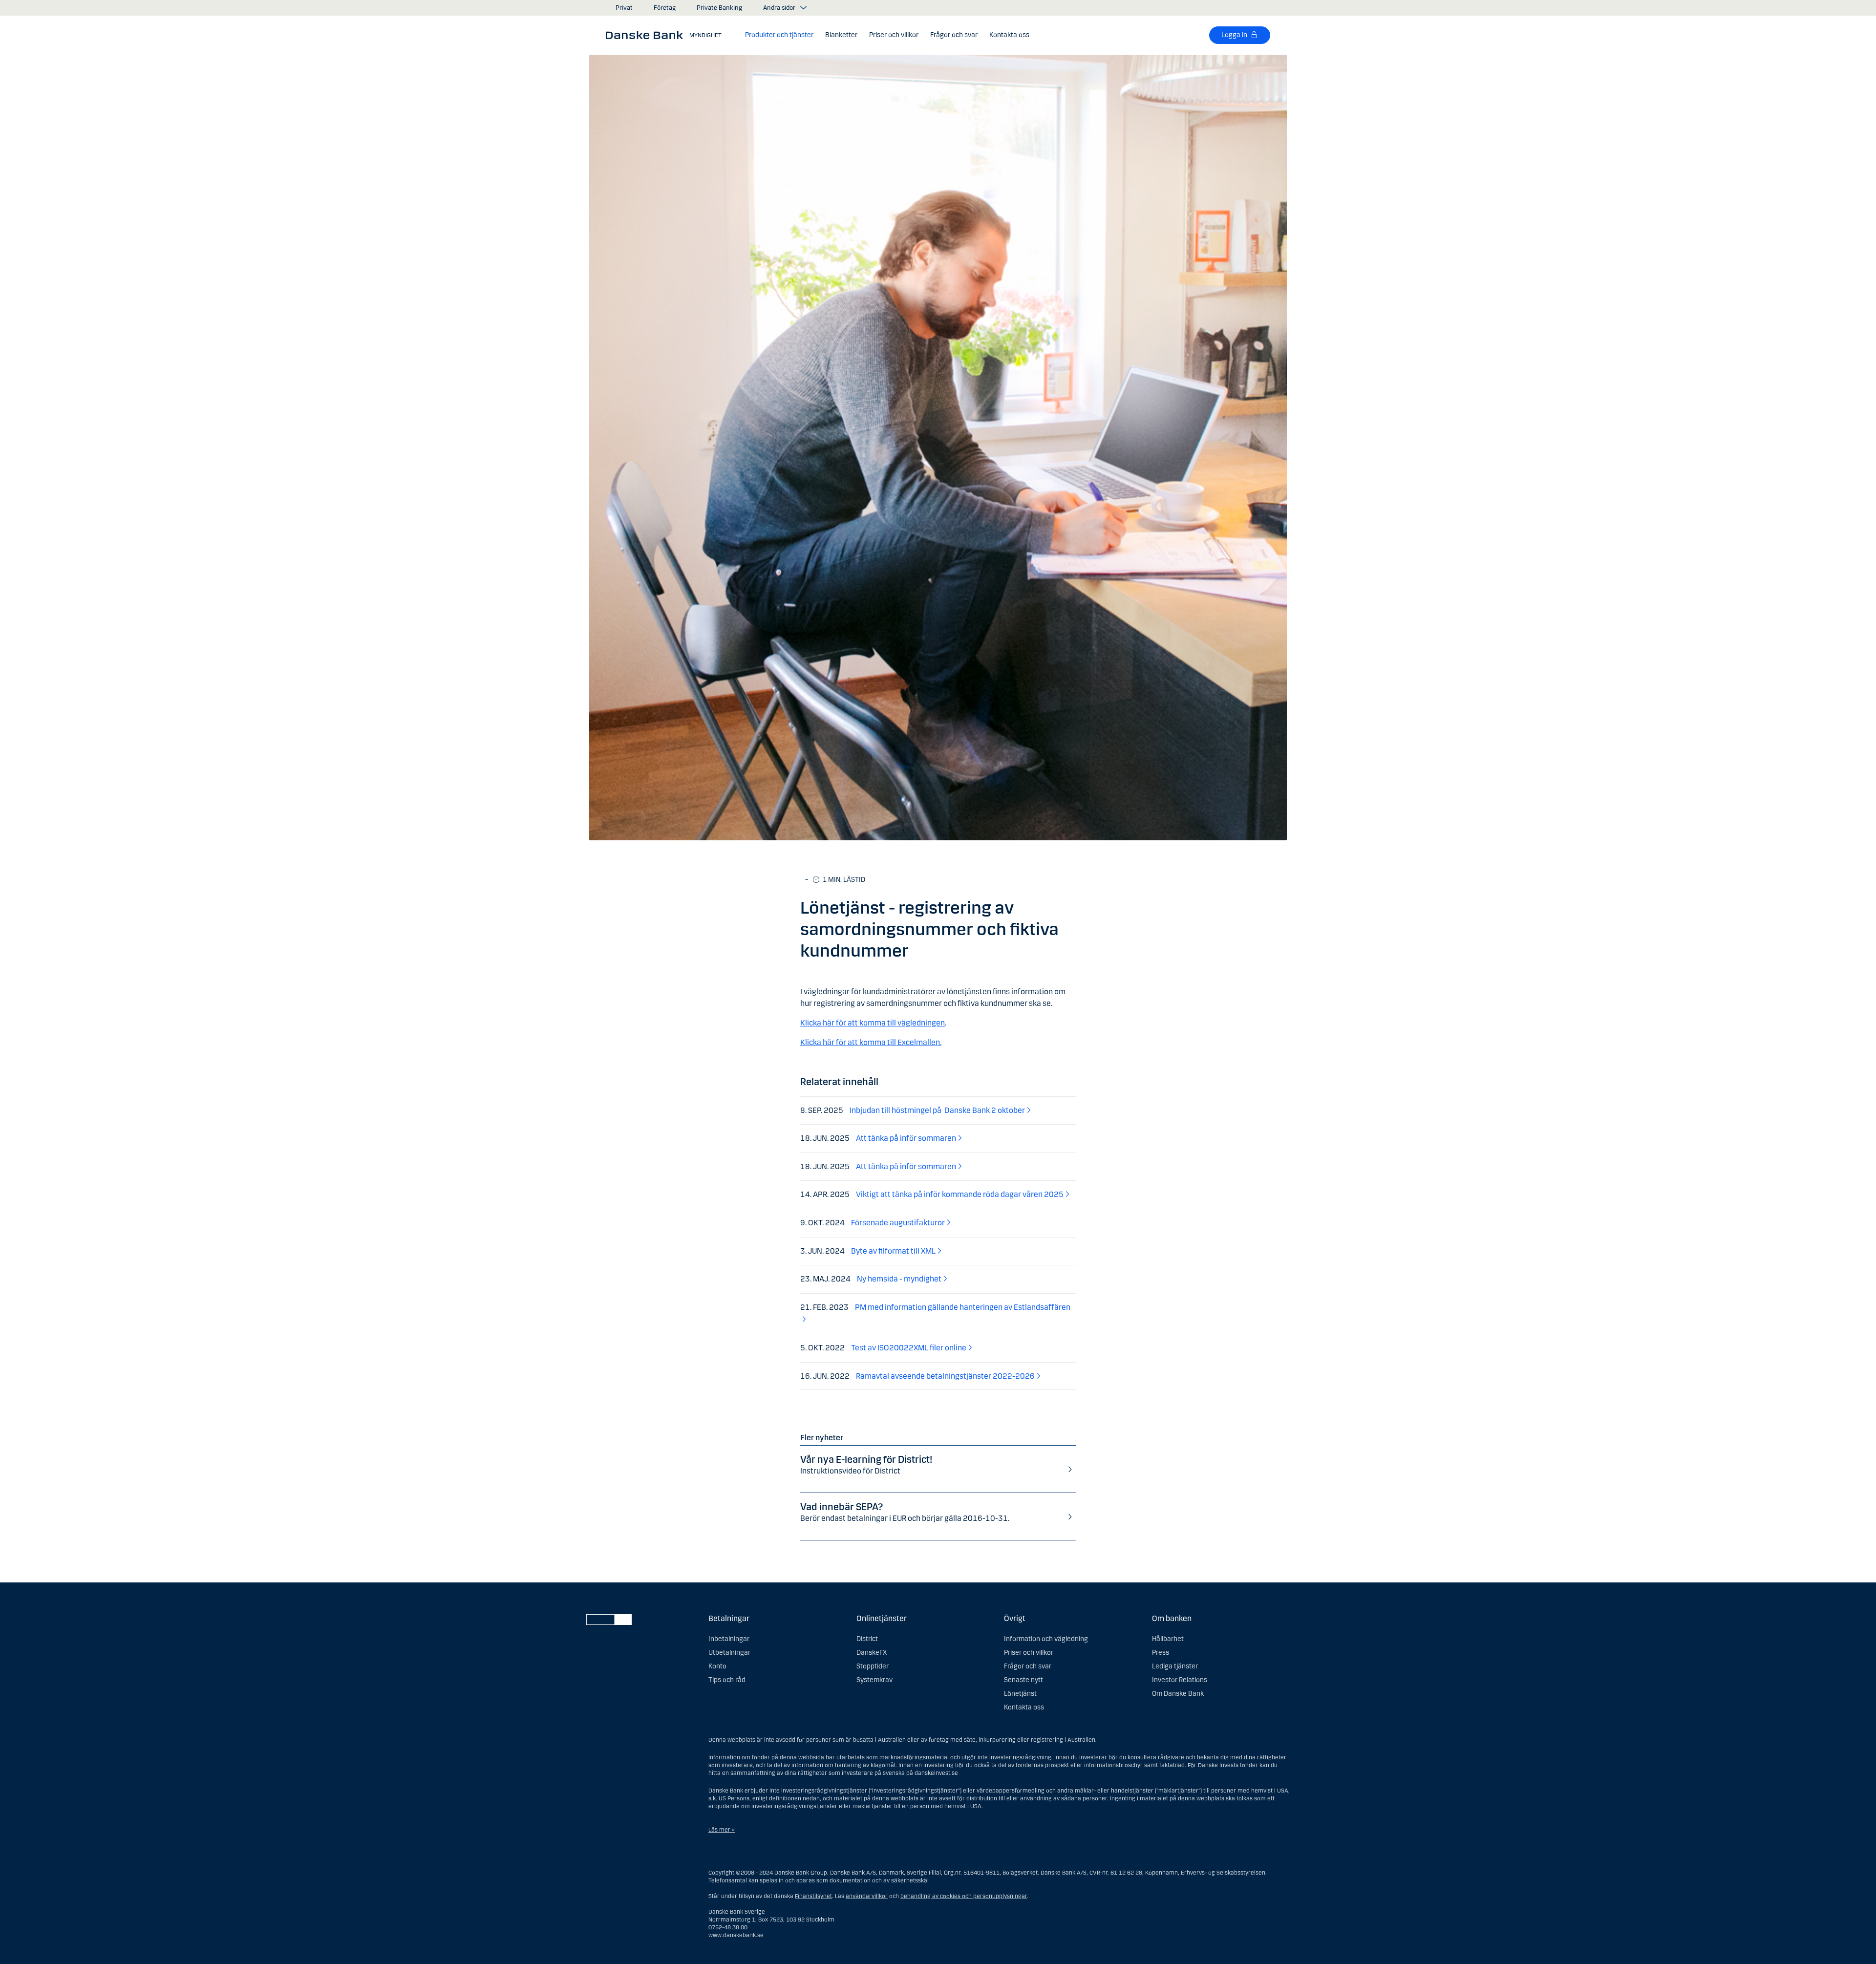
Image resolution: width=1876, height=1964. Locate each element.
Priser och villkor (1029, 1653)
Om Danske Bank (1178, 1694)
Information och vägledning (1046, 1639)
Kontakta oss (1024, 1707)
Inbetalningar (729, 1639)
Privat (624, 8)
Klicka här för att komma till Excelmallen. (871, 1042)
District (867, 1639)
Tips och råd (727, 1680)
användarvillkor (867, 1896)
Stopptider (873, 1666)
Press (1161, 1653)
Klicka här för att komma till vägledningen (873, 1023)
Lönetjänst (1020, 1694)
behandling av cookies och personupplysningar (964, 1896)
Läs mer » (722, 1830)
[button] (779, 35)
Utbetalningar (729, 1653)
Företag (665, 8)
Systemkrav (874, 1680)
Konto (717, 1666)
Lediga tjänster (1175, 1666)
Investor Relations (1180, 1680)
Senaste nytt (1023, 1680)
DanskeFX (872, 1653)
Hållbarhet (1168, 1639)
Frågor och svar (1028, 1666)
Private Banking (719, 8)
